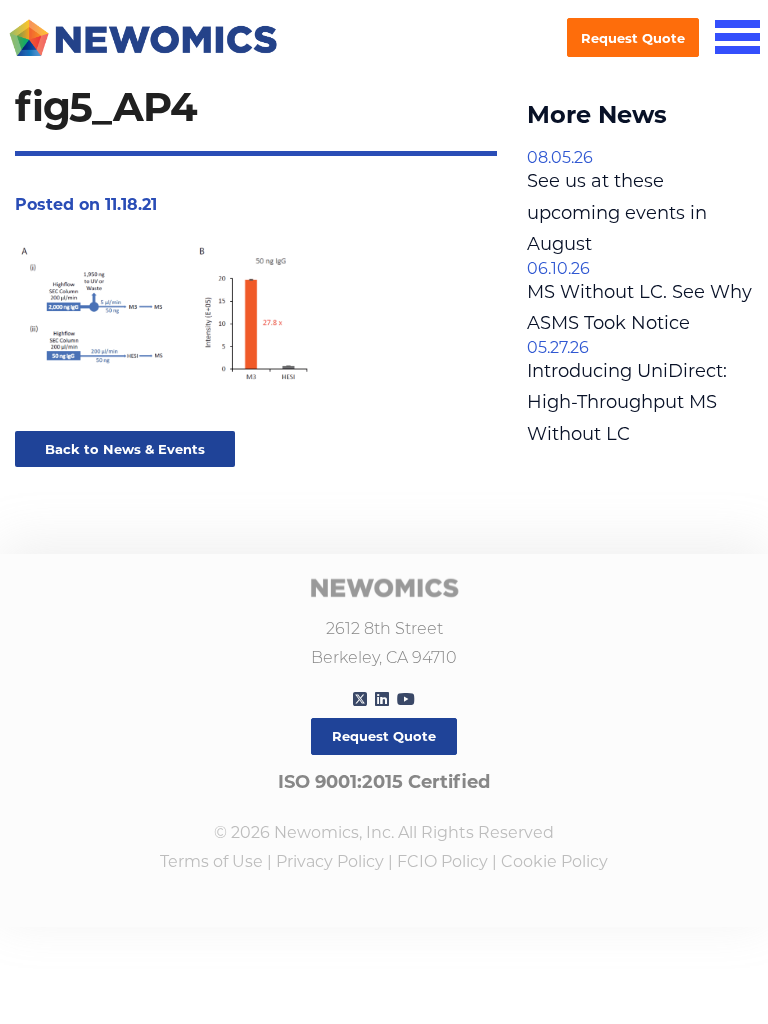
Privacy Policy (330, 861)
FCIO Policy (442, 861)
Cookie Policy (554, 861)
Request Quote (633, 38)
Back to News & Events (125, 449)
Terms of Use (211, 861)
